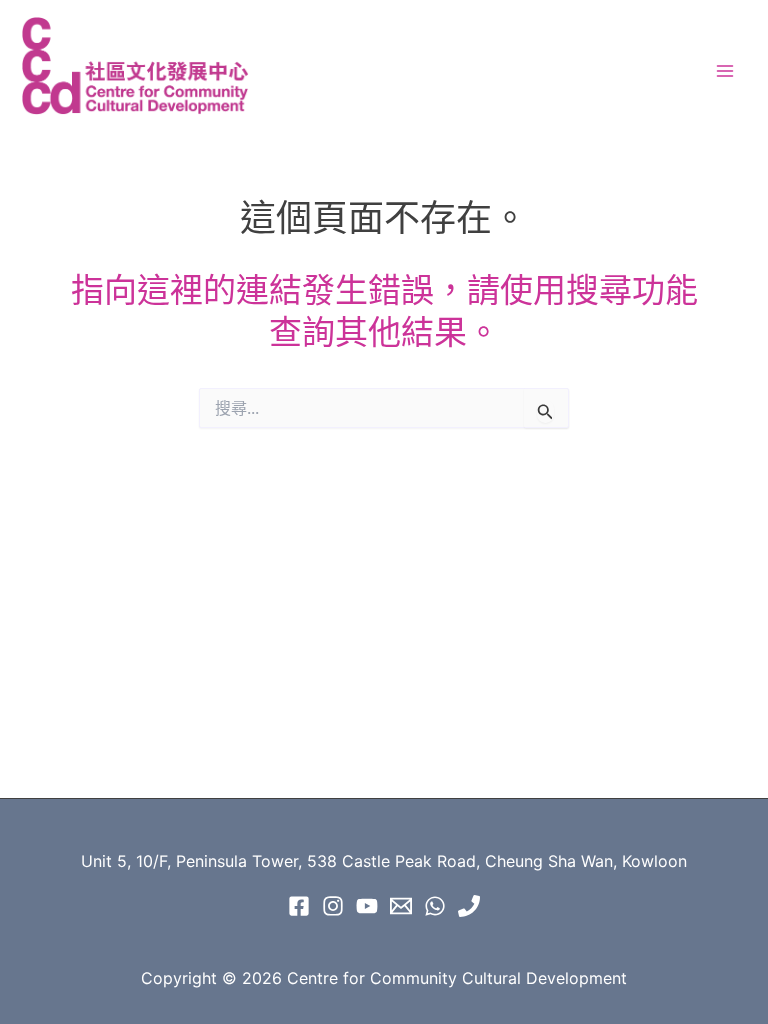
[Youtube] (367, 906)
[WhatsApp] (435, 906)
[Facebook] (299, 906)
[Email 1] (401, 906)
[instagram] (333, 906)
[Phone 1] (469, 906)
